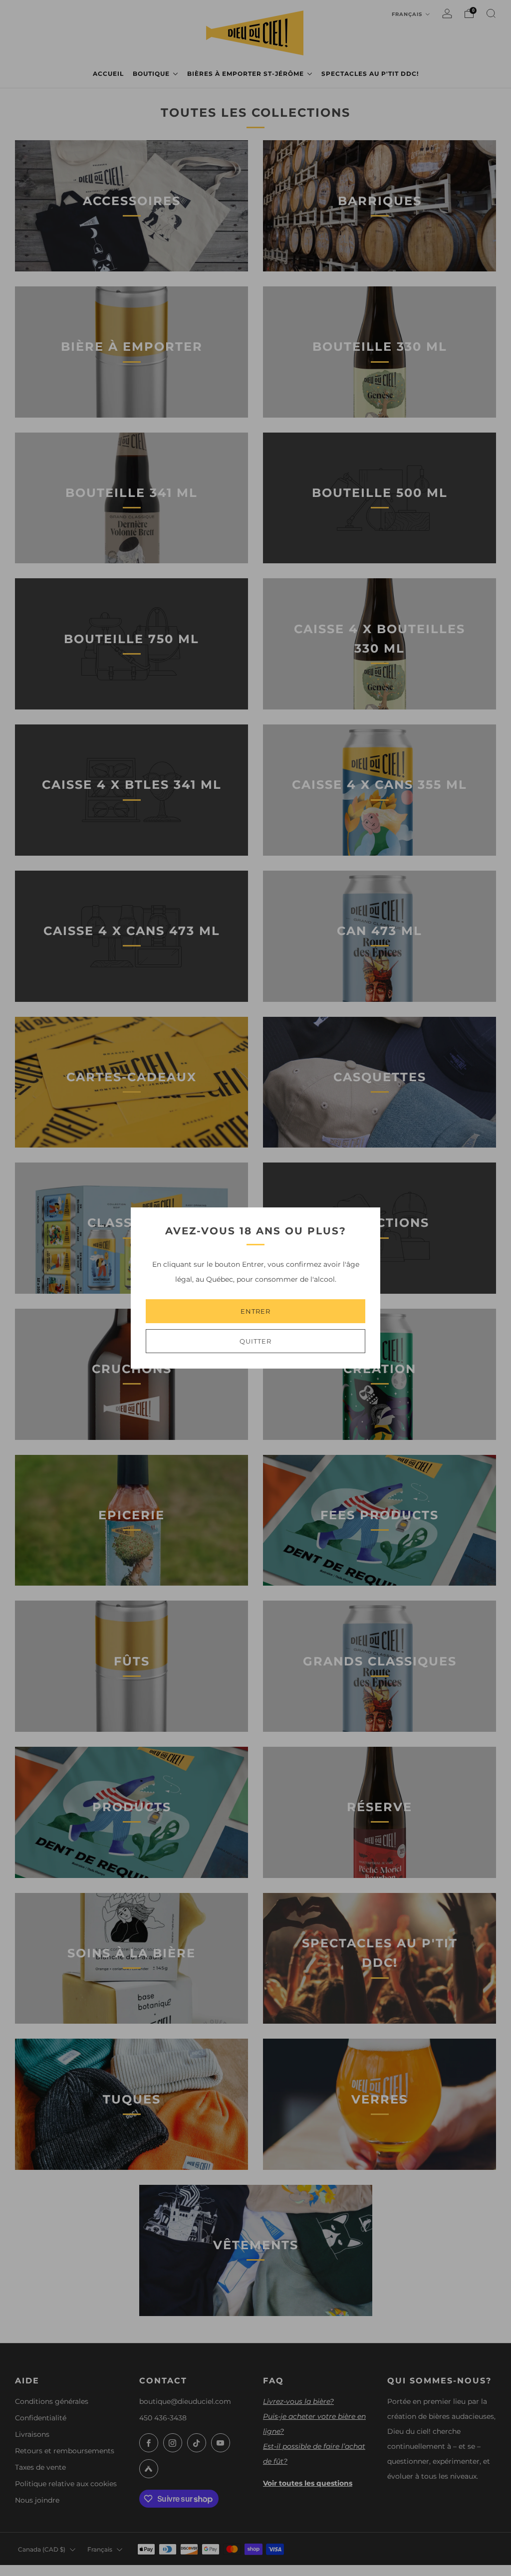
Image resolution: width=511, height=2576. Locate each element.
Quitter (255, 1341)
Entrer (255, 1311)
